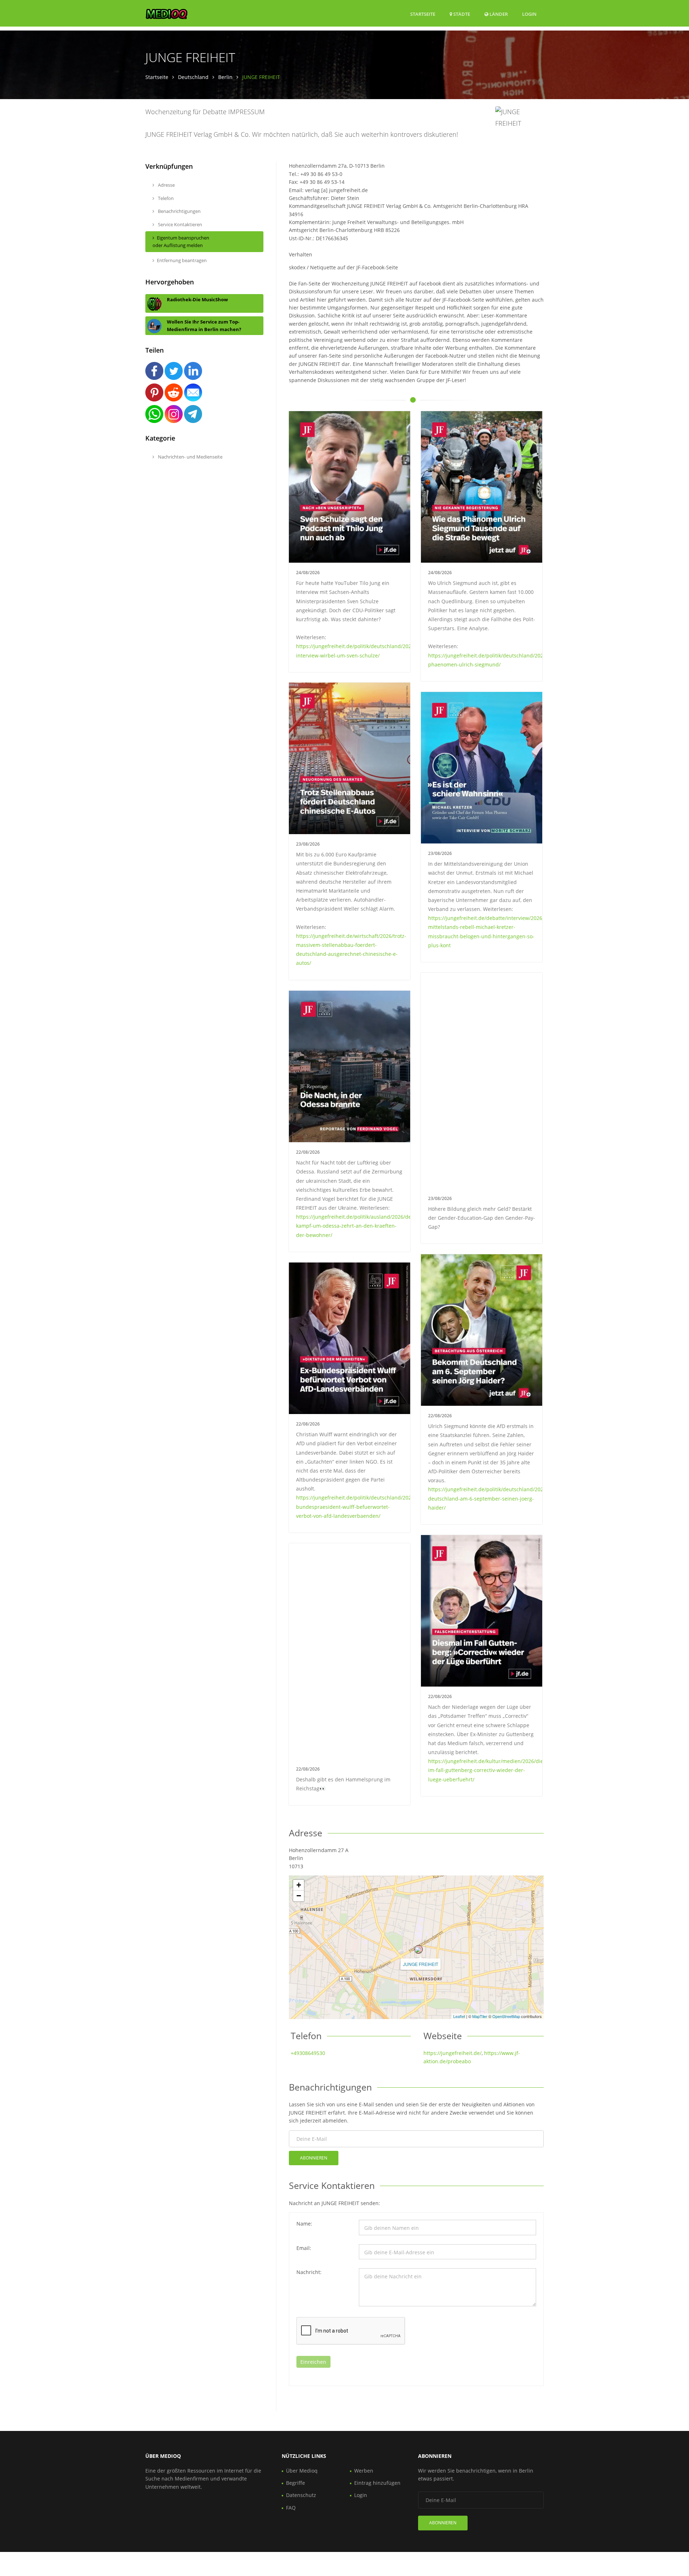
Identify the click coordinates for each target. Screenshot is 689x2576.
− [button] (299, 1896)
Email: (304, 2248)
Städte (461, 14)
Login (529, 14)
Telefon (165, 198)
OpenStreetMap (506, 2016)
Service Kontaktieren (179, 224)
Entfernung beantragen (182, 260)
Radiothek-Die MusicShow (197, 299)
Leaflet (459, 2016)
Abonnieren (314, 2158)
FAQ (291, 2508)
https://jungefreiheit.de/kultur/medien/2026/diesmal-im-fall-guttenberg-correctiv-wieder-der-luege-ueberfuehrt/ (492, 1770)
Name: (304, 2224)
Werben (364, 2471)
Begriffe (296, 2483)
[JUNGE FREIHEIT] (418, 1949)
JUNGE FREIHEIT (421, 1964)
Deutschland (193, 77)
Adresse (166, 185)
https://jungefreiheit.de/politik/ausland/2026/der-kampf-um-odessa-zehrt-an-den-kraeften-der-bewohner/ (356, 1226)
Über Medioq (302, 2471)
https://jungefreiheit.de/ (453, 2053)
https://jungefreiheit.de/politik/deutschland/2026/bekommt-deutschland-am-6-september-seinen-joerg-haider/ (500, 1498)
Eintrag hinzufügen (377, 2483)
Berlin (225, 77)
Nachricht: (309, 2272)
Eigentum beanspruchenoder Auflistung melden (181, 241)
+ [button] (299, 1885)
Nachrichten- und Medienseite (190, 457)
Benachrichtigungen (179, 211)
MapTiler (480, 2016)
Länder (498, 14)
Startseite (423, 14)
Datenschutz (301, 2495)
